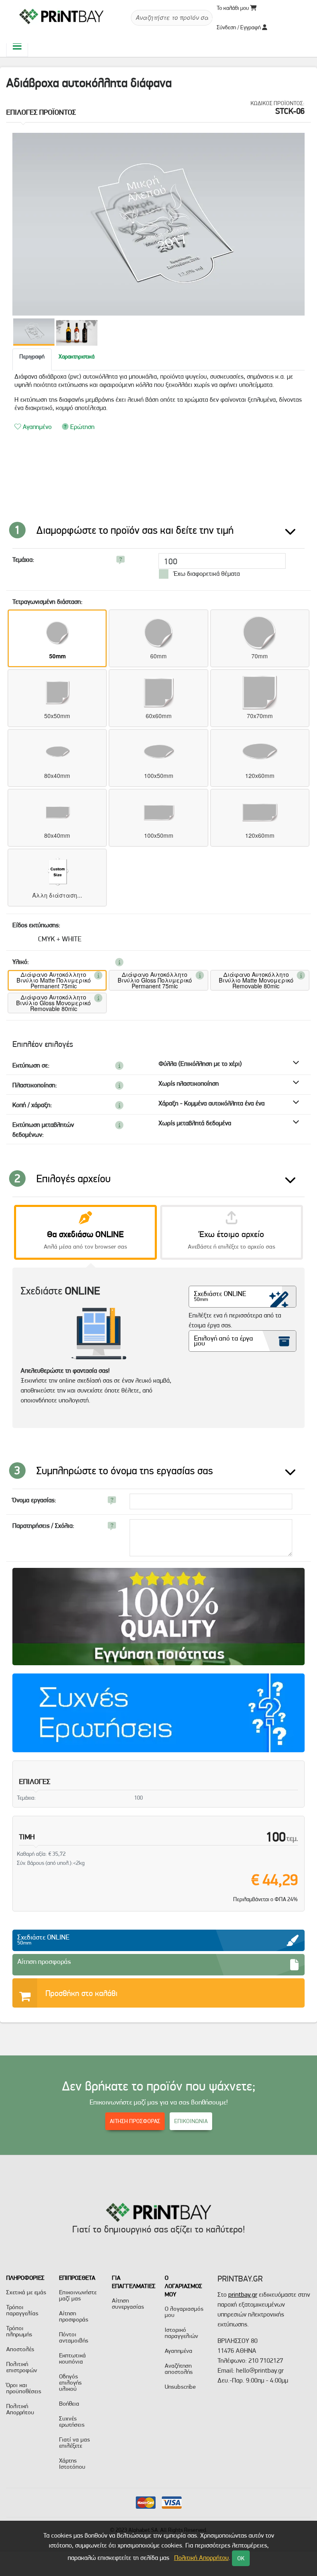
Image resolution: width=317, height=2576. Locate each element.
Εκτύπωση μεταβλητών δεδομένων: (43, 1130)
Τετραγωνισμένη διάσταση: (47, 602)
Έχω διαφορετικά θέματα (206, 574)
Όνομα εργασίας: (34, 1500)
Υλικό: (21, 962)
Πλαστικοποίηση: (35, 1085)
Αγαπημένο (36, 427)
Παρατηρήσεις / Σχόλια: (43, 1526)
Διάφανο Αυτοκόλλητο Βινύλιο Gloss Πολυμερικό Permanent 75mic (155, 980)
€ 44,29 (274, 1880)
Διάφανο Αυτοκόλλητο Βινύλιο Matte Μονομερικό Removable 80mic (256, 980)
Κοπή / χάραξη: (32, 1105)
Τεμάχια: (23, 560)
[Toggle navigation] (17, 46)
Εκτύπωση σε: (31, 1065)
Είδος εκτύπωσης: (36, 925)
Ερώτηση (82, 427)
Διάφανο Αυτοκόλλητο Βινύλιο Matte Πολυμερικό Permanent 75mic (54, 980)
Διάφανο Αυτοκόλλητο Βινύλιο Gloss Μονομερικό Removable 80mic (53, 1003)
